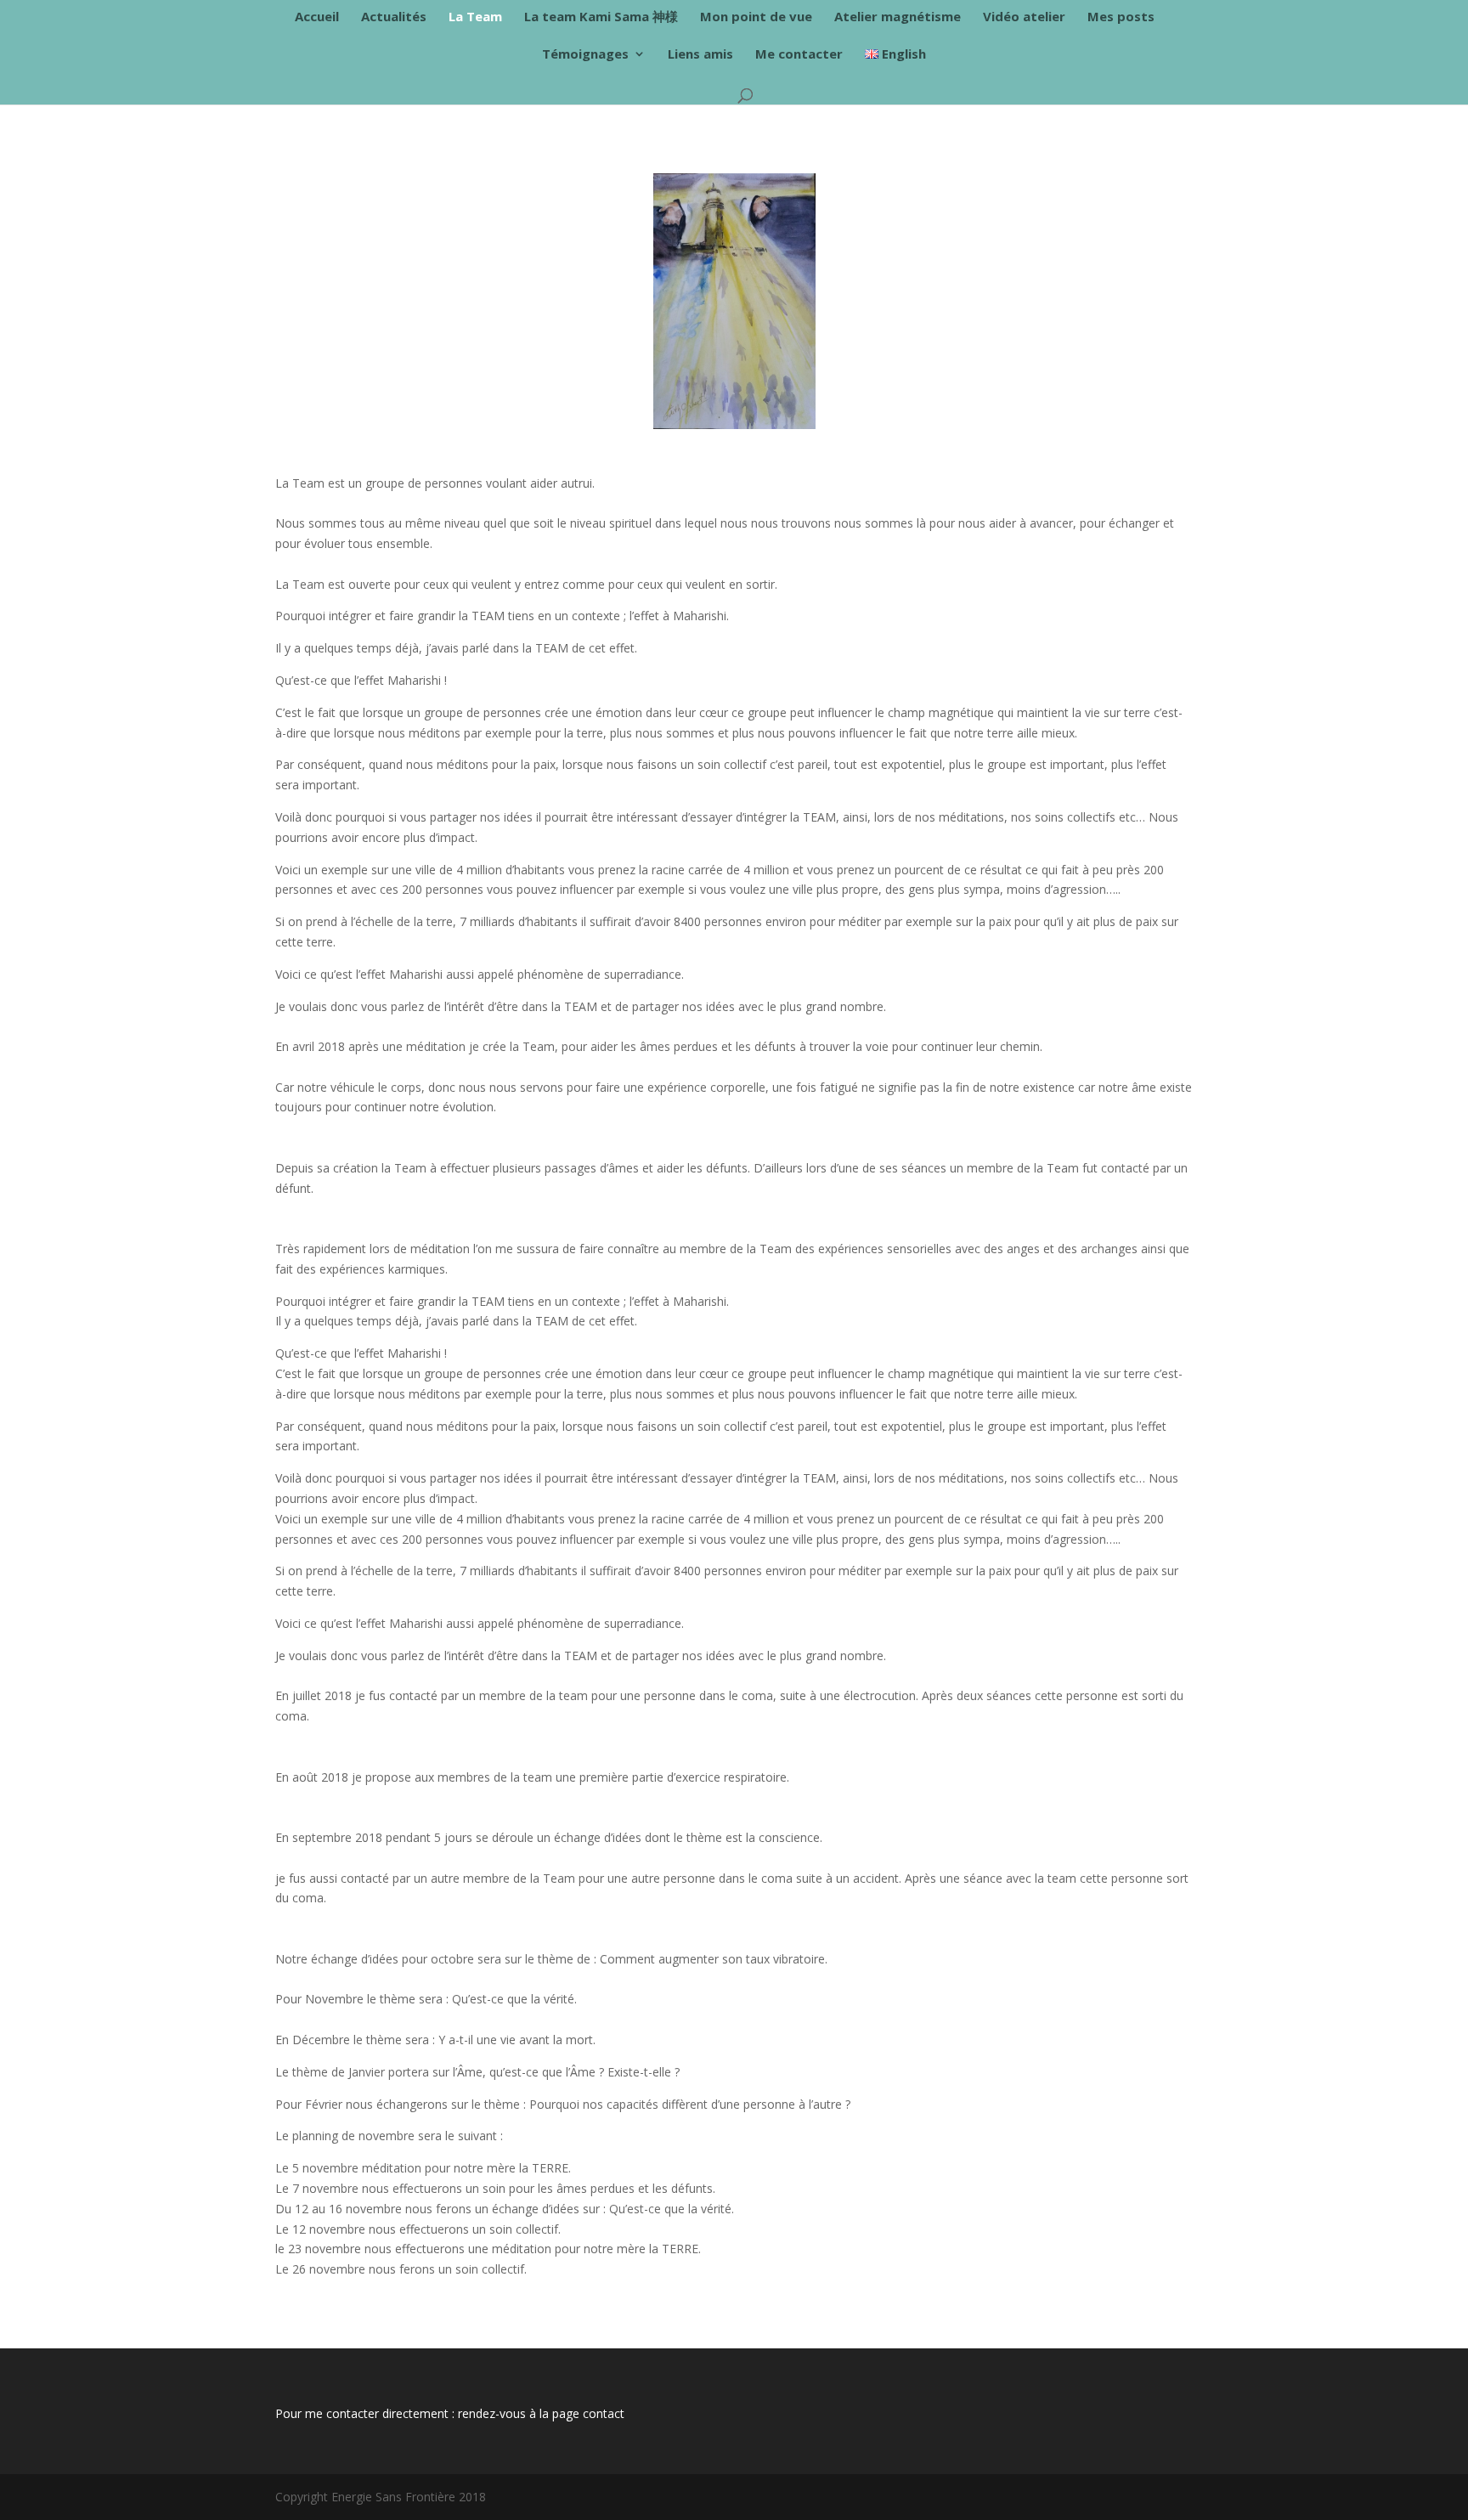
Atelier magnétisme (898, 17)
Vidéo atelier (1024, 17)
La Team (475, 17)
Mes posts (1121, 17)
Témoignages (585, 55)
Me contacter (799, 55)
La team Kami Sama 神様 (601, 17)
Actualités (394, 17)
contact (604, 2413)
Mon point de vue (756, 17)
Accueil (317, 17)
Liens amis (700, 55)
